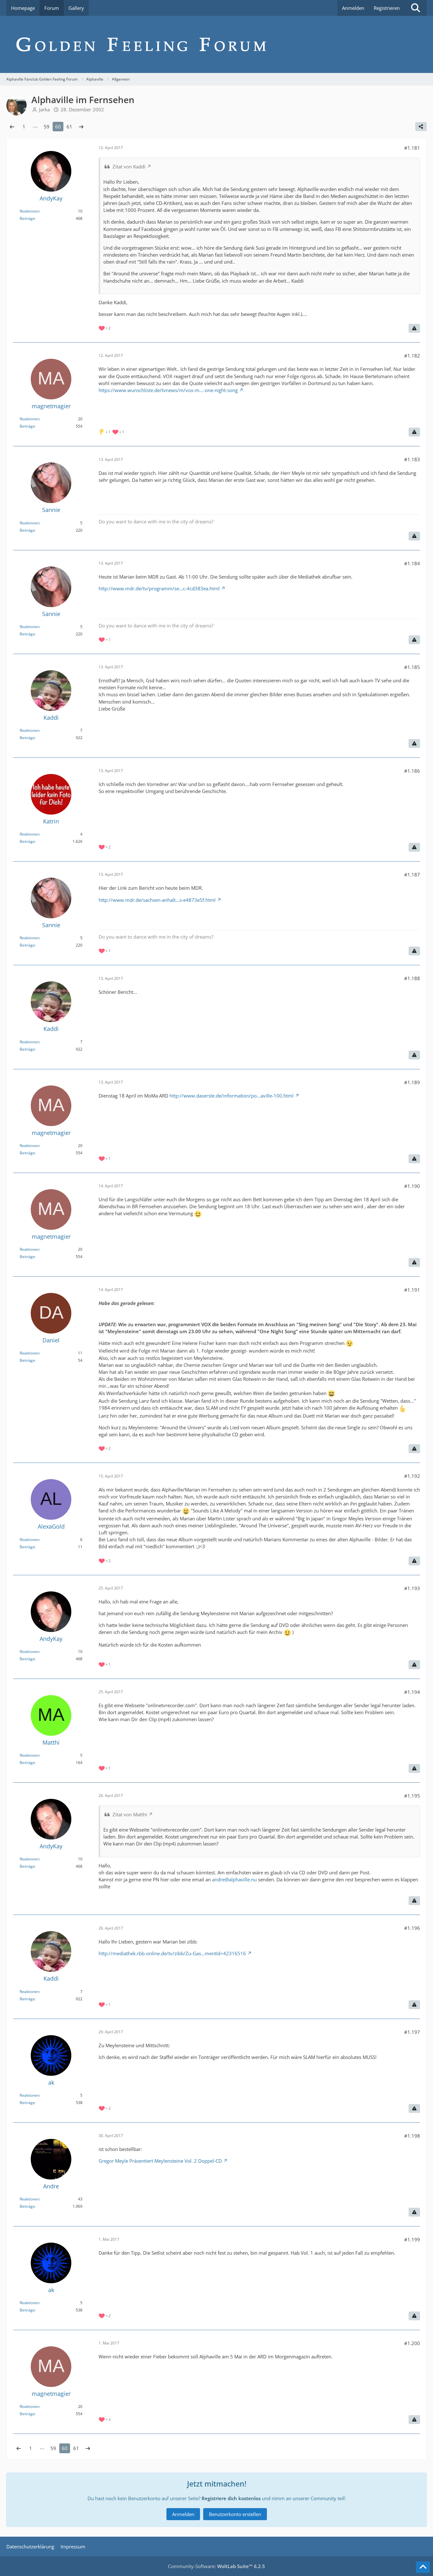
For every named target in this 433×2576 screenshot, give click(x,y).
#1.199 (412, 2239)
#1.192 (412, 1476)
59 (47, 127)
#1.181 (412, 148)
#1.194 (412, 1692)
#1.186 (412, 771)
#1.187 (412, 875)
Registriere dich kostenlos (231, 2498)
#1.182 (412, 356)
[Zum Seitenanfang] (423, 2567)
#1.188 (412, 978)
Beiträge (27, 218)
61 (69, 127)
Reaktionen (29, 211)
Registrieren (387, 8)
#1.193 (412, 1588)
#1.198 (412, 2136)
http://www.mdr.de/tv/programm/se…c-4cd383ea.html (159, 588)
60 (58, 127)
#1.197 (412, 2032)
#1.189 (412, 1082)
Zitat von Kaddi (129, 167)
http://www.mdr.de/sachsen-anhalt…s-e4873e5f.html (157, 900)
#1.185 (412, 667)
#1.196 (412, 1928)
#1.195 (412, 1796)
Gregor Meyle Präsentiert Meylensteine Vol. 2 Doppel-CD (160, 2161)
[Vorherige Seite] (12, 127)
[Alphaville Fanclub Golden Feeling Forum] (217, 44)
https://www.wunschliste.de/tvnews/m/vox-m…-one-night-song (168, 390)
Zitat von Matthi (130, 1814)
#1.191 (412, 1290)
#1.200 (412, 2343)
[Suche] (416, 8)
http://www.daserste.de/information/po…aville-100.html (232, 1096)
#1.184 (412, 563)
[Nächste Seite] (81, 127)
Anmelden (353, 8)
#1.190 (412, 1186)
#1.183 (412, 459)
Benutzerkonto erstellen (235, 2514)
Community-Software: (217, 2566)
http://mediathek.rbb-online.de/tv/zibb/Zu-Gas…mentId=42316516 (172, 1953)
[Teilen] (421, 127)
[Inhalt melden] (414, 328)
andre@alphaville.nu (234, 1879)
